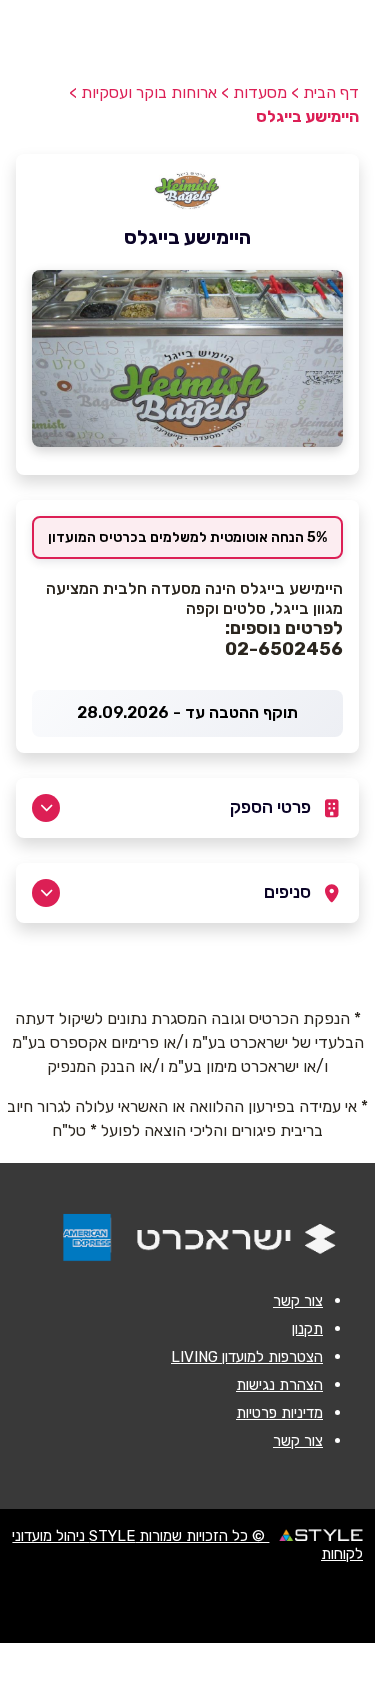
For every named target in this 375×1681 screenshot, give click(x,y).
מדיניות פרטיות (279, 1413)
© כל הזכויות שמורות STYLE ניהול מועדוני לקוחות (187, 1545)
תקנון (307, 1329)
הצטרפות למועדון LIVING (247, 1357)
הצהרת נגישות (279, 1385)
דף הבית (331, 92)
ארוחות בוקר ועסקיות (149, 92)
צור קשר (298, 1301)
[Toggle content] (46, 808)
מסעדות (260, 92)
